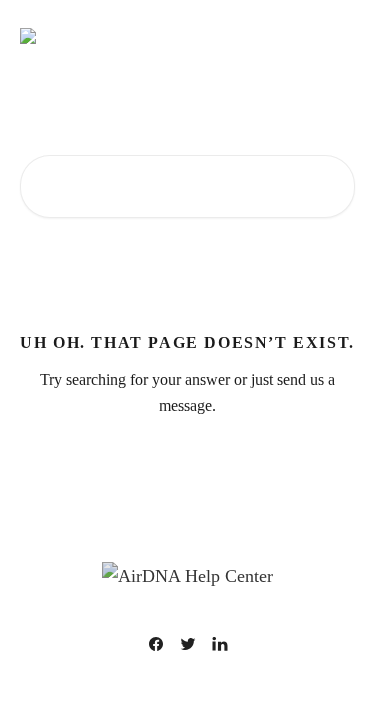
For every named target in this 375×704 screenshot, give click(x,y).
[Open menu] (337, 36)
